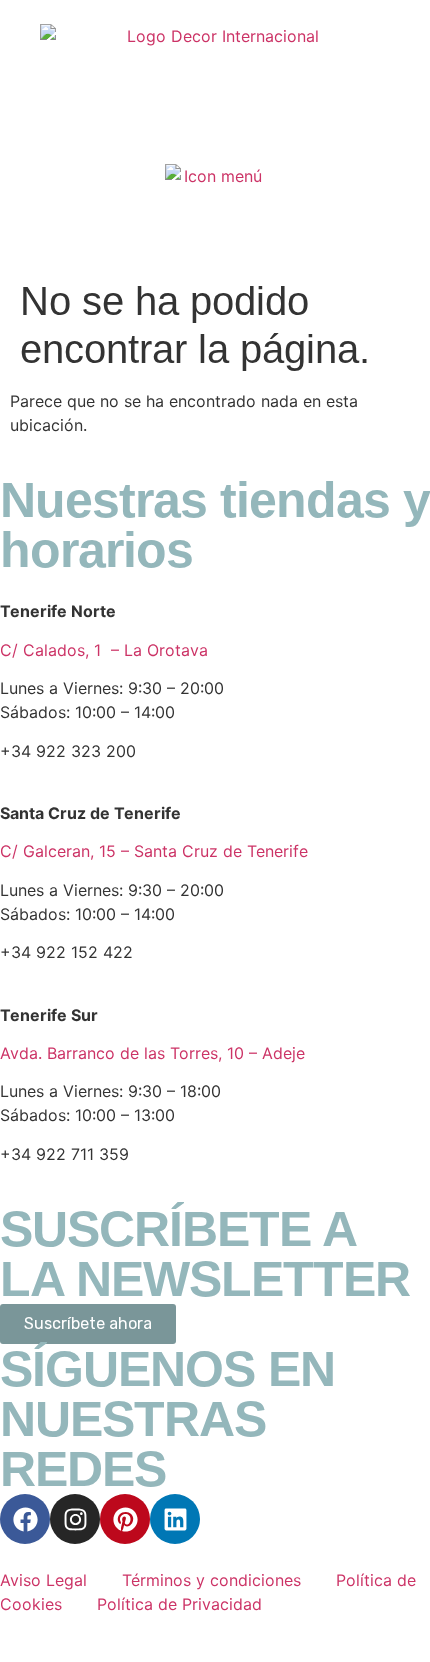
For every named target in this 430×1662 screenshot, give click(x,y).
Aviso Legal (46, 1580)
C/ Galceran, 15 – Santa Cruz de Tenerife (154, 851)
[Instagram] (75, 1519)
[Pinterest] (125, 1519)
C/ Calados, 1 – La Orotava (104, 650)
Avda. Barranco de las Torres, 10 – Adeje (152, 1053)
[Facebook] (25, 1519)
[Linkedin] (175, 1519)
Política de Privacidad (179, 1604)
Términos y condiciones (211, 1580)
